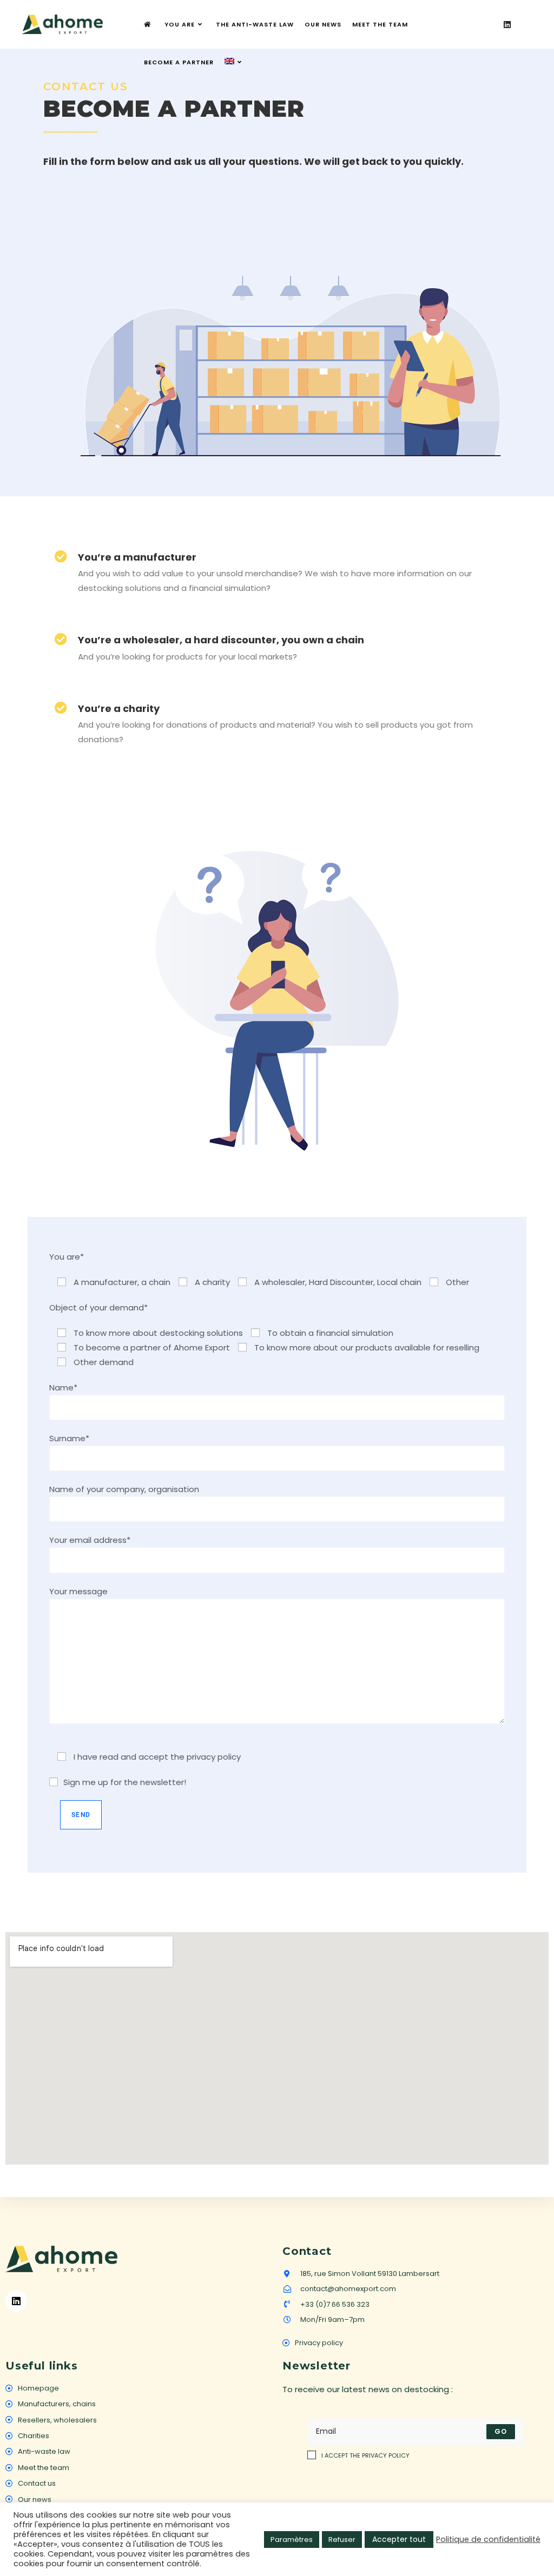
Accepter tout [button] (399, 2539)
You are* (67, 1257)
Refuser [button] (342, 2540)
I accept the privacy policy (365, 2455)
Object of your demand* (98, 1307)
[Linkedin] (16, 2301)
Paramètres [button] (292, 2540)
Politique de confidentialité (488, 2539)
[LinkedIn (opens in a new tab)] (507, 25)
